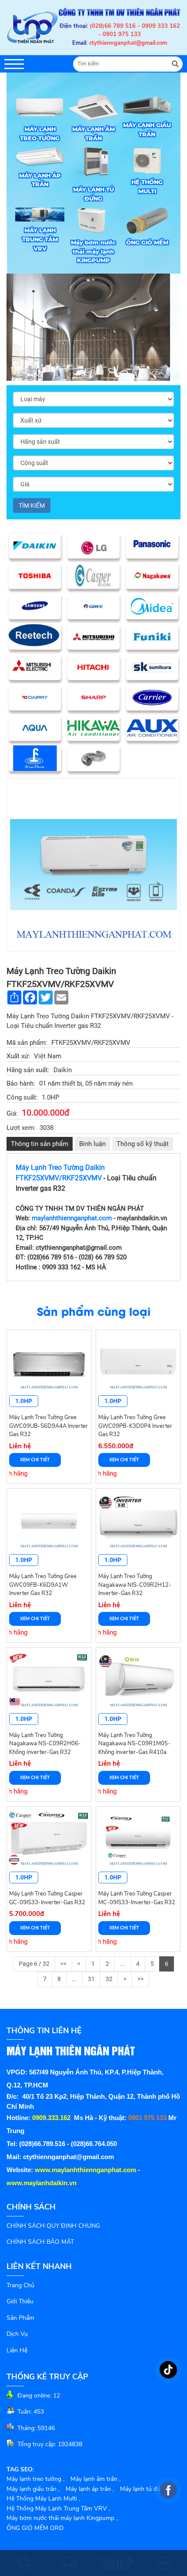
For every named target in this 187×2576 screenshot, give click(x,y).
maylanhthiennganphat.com (72, 1218)
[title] (23, 2563)
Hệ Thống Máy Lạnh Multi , (43, 2498)
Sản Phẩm (20, 2318)
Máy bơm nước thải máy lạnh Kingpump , (62, 2518)
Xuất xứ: (18, 1056)
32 (109, 1979)
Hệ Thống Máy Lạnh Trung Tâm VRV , (58, 2508)
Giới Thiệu (20, 2301)
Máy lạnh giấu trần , (33, 2489)
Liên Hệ (17, 2350)
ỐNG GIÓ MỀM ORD (35, 2528)
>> (140, 1979)
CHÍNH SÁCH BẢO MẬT (40, 2242)
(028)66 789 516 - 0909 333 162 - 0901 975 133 (135, 30)
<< (63, 1964)
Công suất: (22, 1097)
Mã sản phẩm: (27, 1043)
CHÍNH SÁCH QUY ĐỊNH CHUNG (53, 2226)
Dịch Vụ (17, 2334)
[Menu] (14, 64)
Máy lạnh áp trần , (90, 2489)
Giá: (12, 1113)
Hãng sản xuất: (28, 1070)
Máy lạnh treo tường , (35, 2479)
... (123, 1964)
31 (91, 1979)
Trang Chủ (20, 2285)
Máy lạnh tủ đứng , (145, 2489)
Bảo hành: (21, 1083)
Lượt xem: (21, 1128)
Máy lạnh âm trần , (95, 2479)
